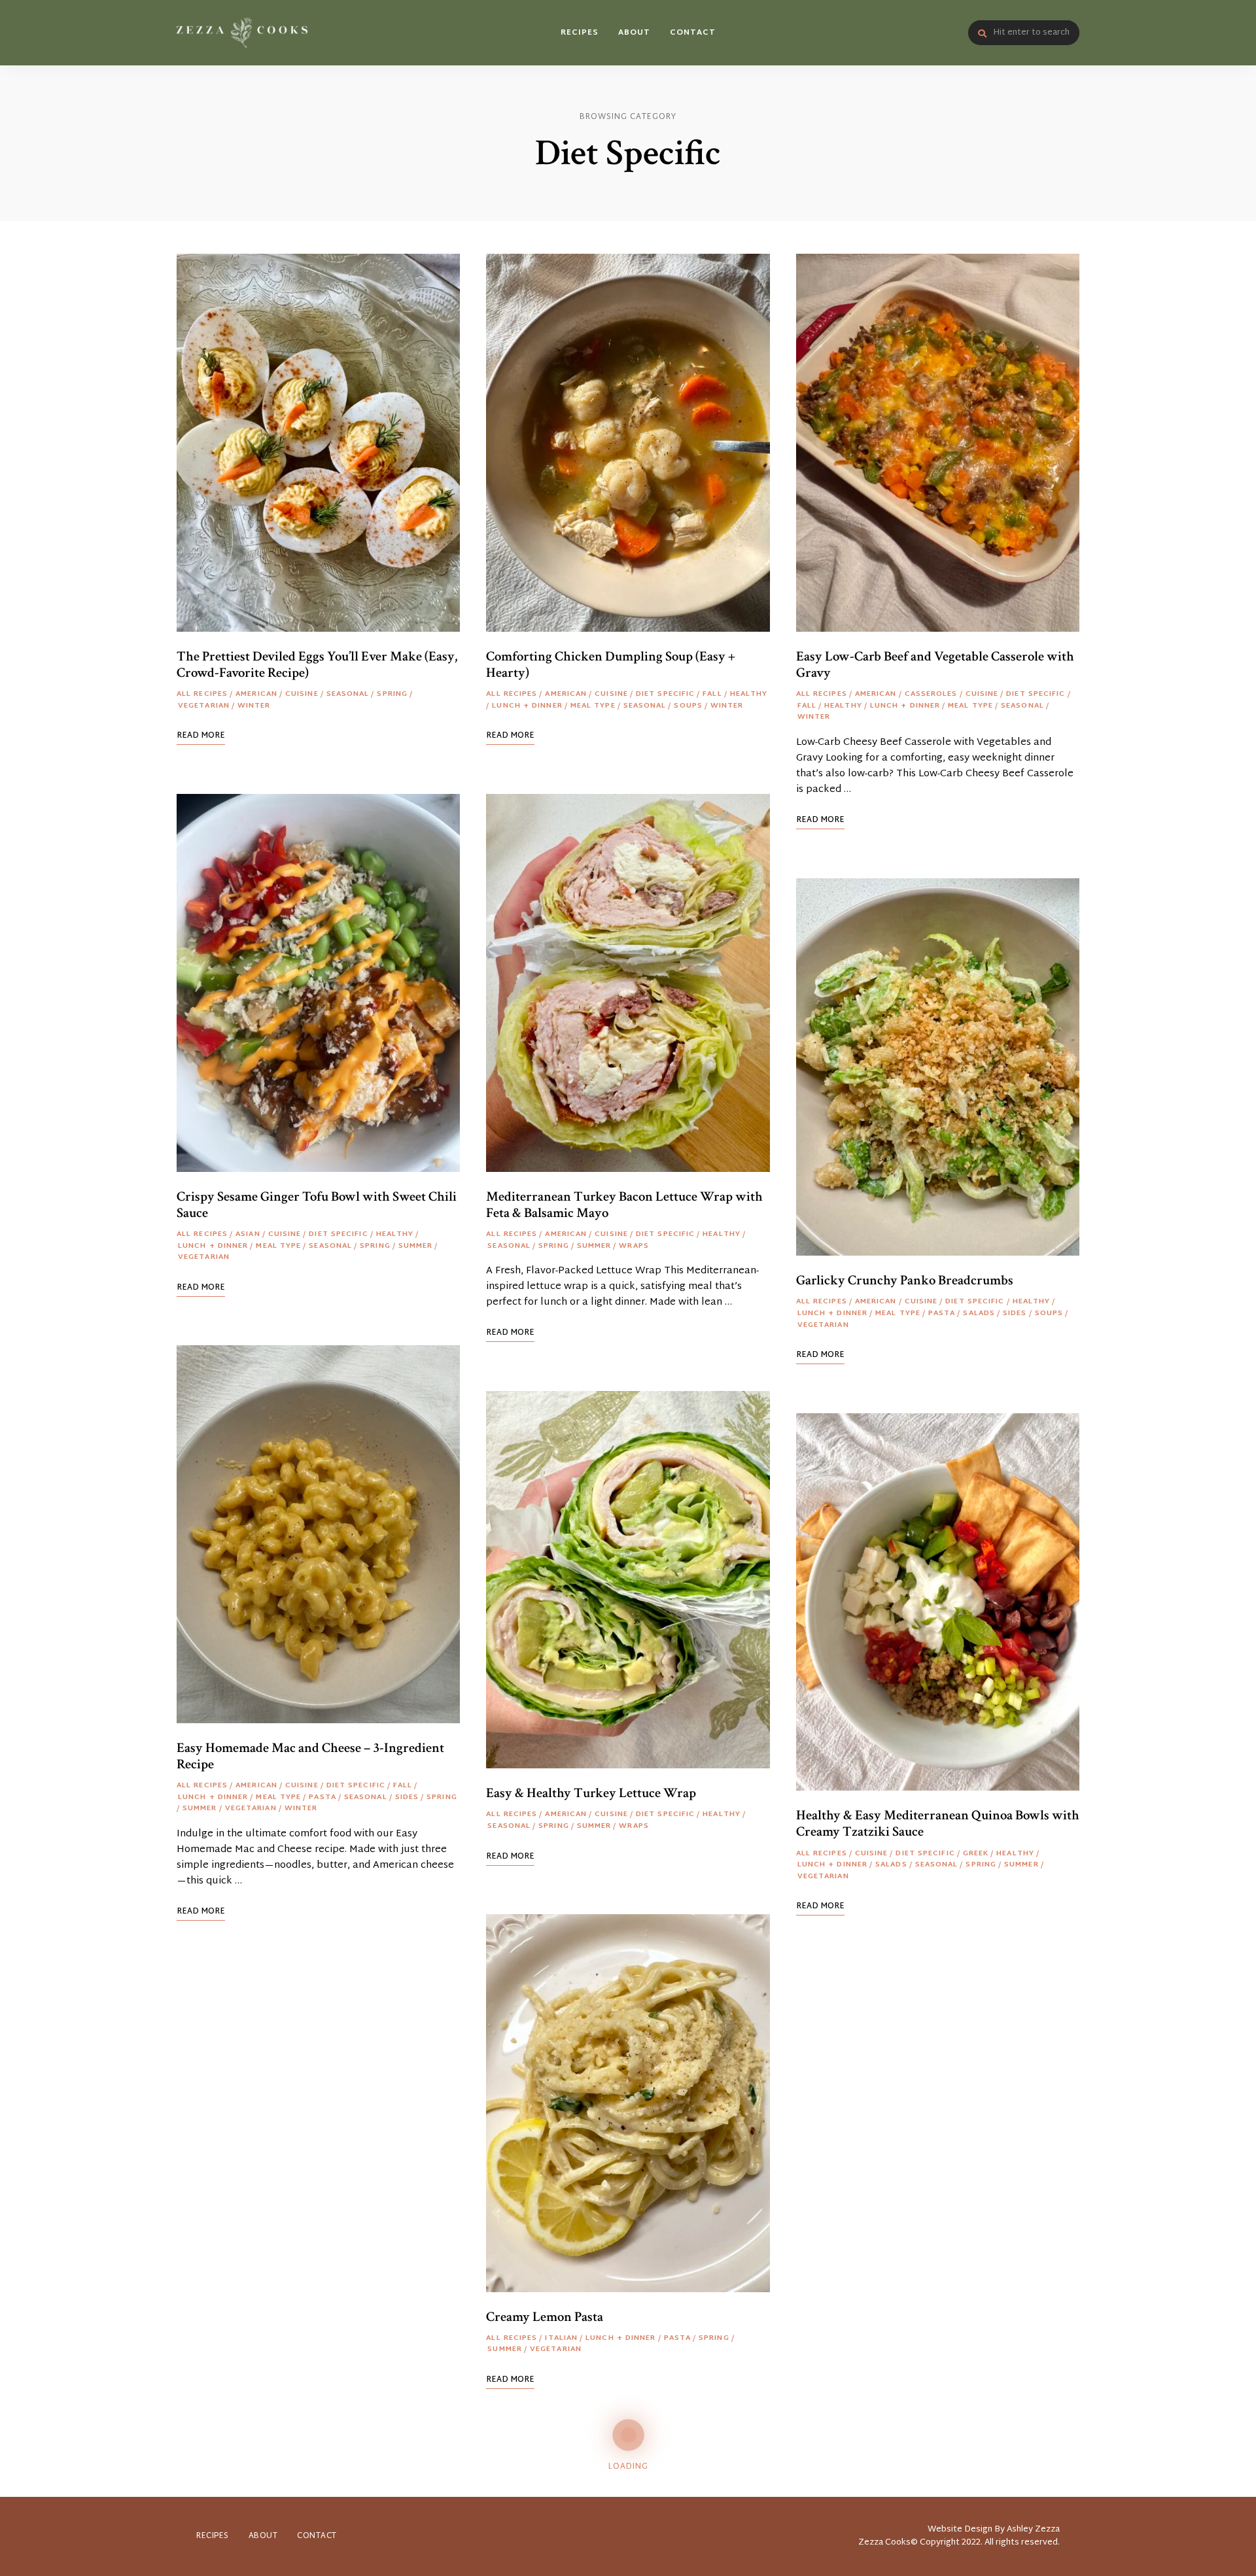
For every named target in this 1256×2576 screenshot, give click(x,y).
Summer (416, 1246)
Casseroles (931, 695)
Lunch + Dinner (213, 1246)
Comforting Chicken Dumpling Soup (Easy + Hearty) (611, 664)
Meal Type (278, 1246)
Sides (407, 1798)
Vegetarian (204, 706)
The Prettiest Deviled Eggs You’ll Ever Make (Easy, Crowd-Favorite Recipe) (317, 664)
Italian (561, 2339)
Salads (979, 1314)
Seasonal (348, 695)
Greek (976, 1854)
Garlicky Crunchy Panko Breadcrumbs (905, 1280)
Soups (688, 706)
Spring (392, 695)
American (256, 695)
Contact (693, 33)
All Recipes (202, 695)
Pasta (323, 1798)
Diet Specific (338, 1235)
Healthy (395, 1235)
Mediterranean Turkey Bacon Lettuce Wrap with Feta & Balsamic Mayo (624, 1205)
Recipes (580, 33)
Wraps (634, 1246)
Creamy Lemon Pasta (545, 2317)
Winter (254, 706)
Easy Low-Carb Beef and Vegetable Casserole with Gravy (935, 664)
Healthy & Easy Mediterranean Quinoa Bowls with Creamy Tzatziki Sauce (938, 1823)
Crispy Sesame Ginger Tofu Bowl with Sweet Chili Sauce (317, 1205)
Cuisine (302, 695)
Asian (248, 1235)
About (634, 33)
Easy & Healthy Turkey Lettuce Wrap (591, 1793)
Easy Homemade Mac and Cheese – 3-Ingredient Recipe (310, 1756)
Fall (403, 1786)
